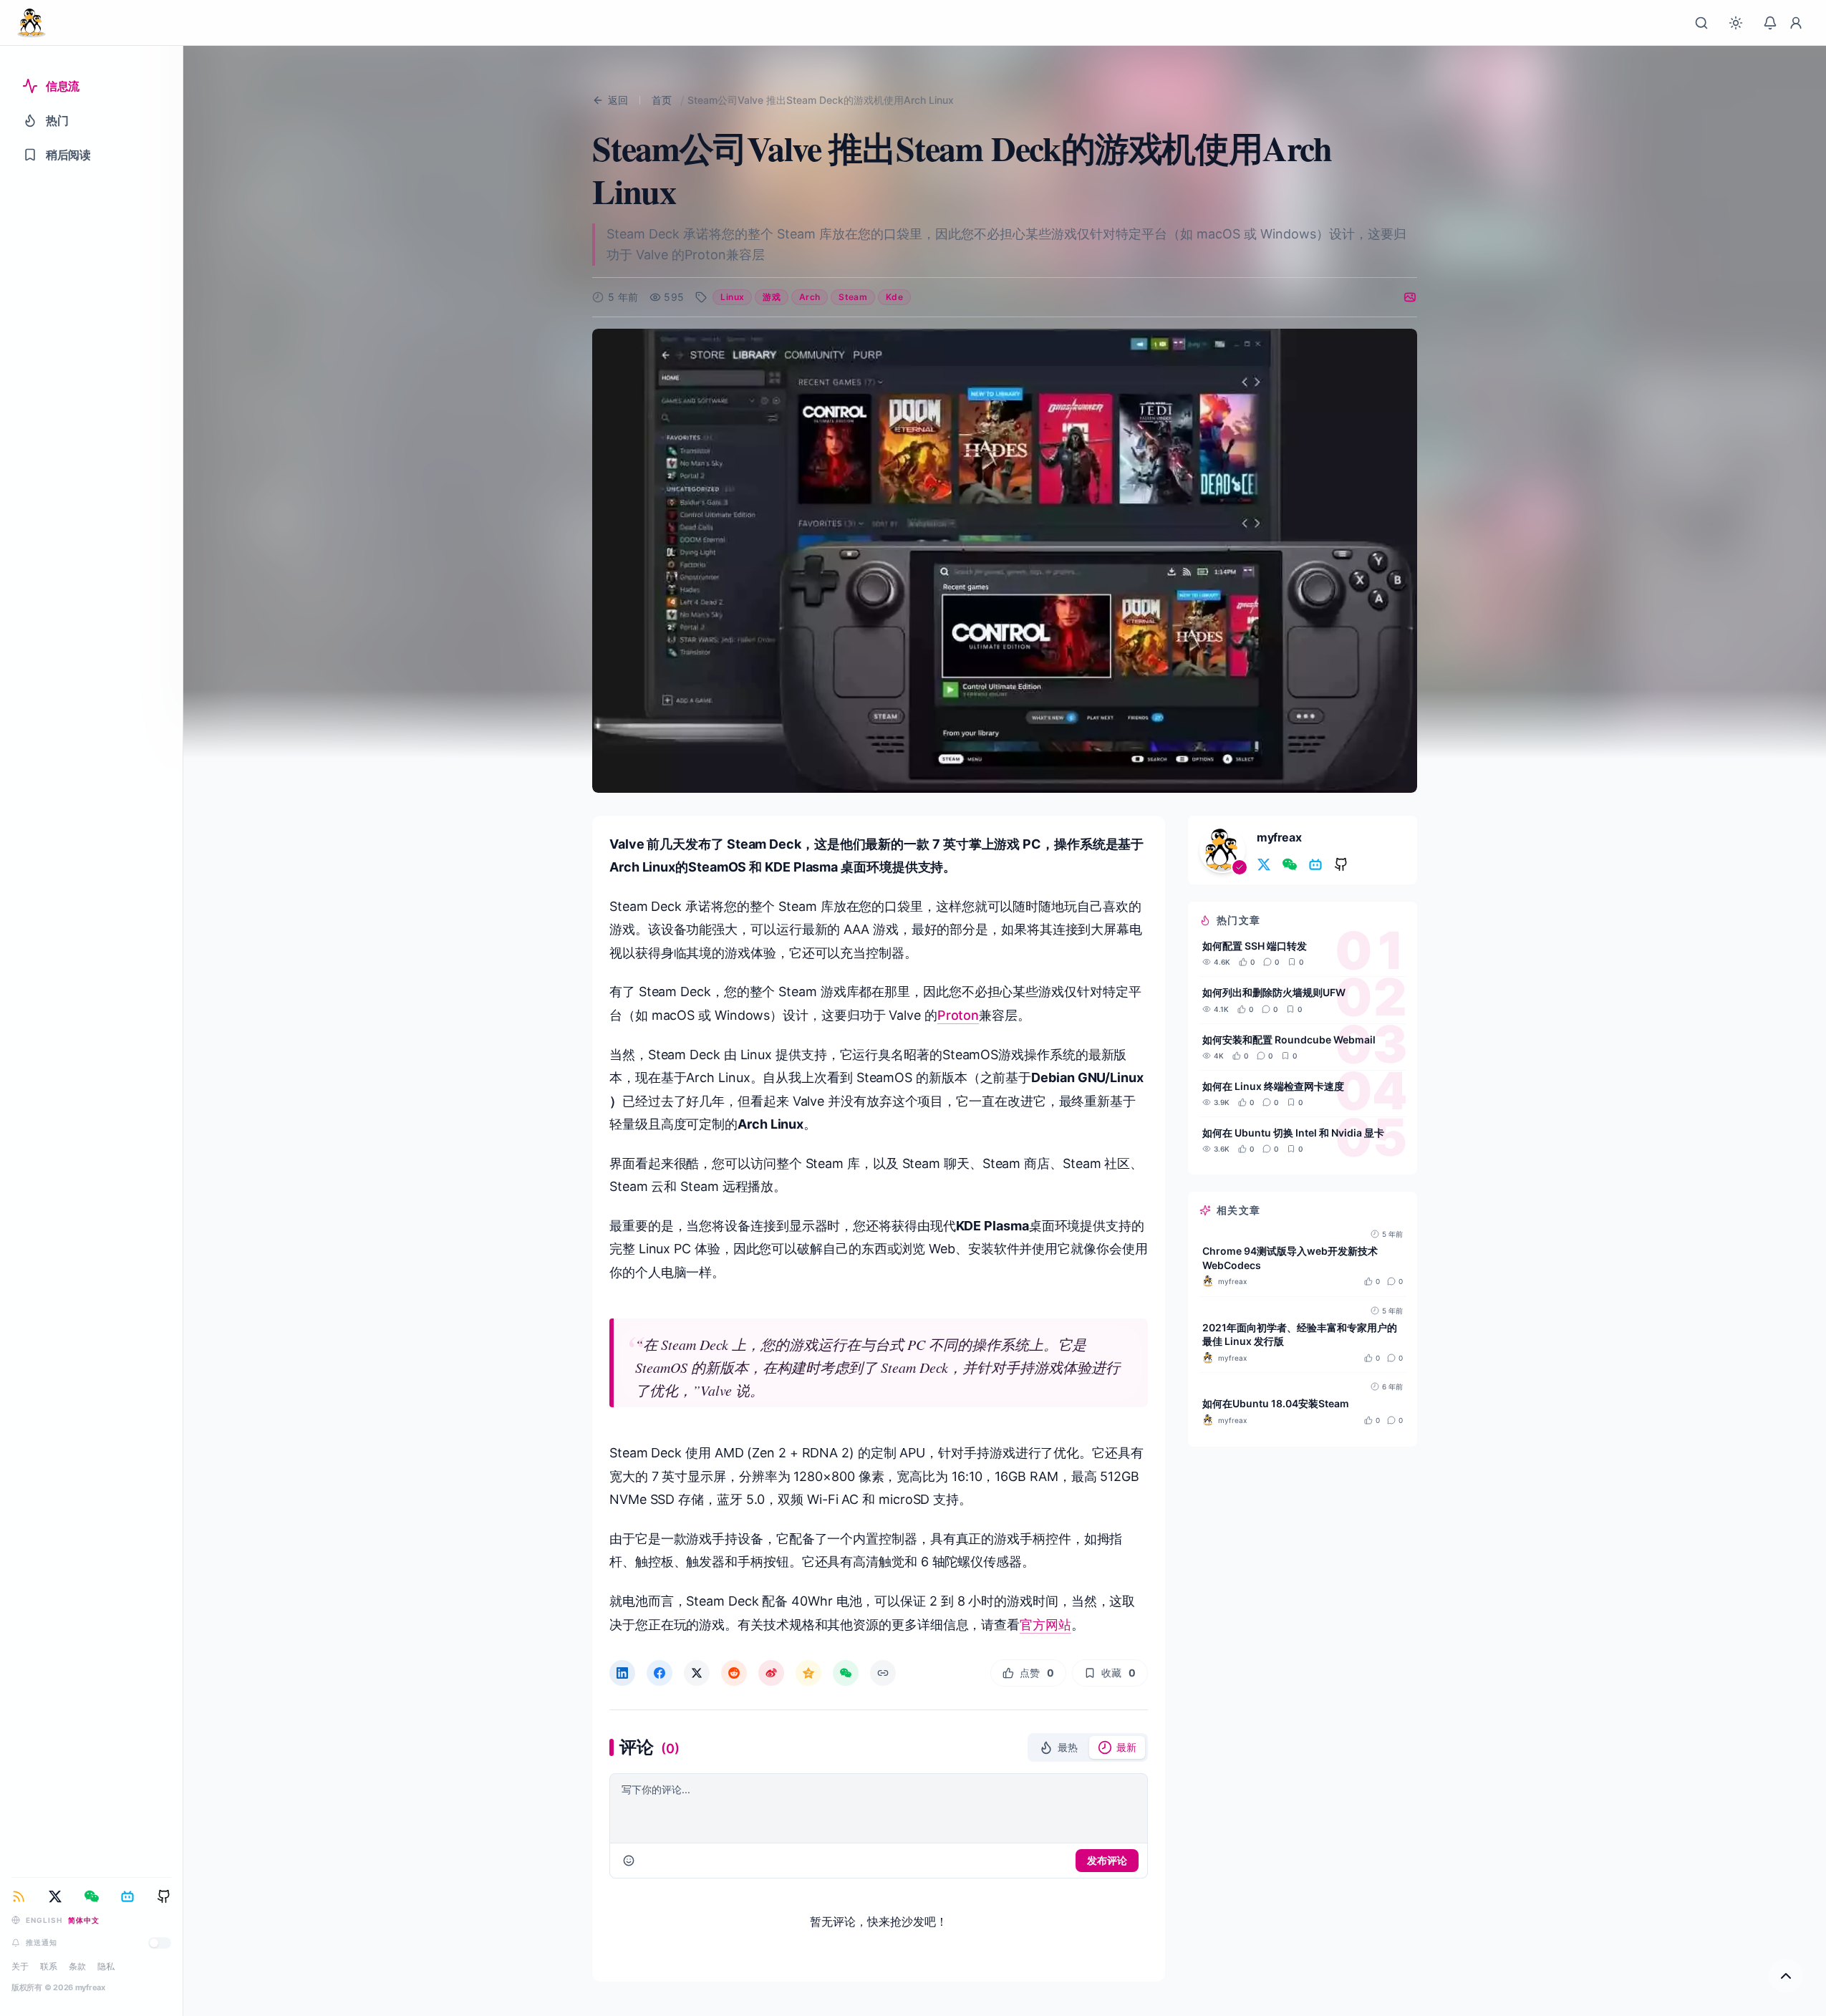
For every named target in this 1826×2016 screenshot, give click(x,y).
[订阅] (19, 1896)
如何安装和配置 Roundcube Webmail (1289, 1039)
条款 (77, 1966)
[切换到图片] (1410, 297)
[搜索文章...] (1701, 23)
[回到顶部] (1786, 1976)
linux (732, 297)
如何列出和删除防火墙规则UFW (1274, 992)
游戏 (772, 297)
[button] (1058, 1747)
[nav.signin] (1796, 23)
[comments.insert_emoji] (629, 1861)
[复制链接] (883, 1673)
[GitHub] (164, 1896)
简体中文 (84, 1920)
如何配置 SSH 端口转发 (1255, 946)
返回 (618, 100)
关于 (20, 1966)
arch (810, 297)
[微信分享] (846, 1673)
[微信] (92, 1896)
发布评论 (1107, 1860)
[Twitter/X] (55, 1896)
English (44, 1920)
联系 (49, 1966)
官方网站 (1045, 1625)
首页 (662, 100)
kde (894, 297)
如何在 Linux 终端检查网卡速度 (1273, 1085)
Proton (958, 1015)
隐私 (106, 1966)
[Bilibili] (127, 1896)
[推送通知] (160, 1943)
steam (853, 297)
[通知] (1770, 23)
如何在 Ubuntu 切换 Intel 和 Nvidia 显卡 (1293, 1133)
